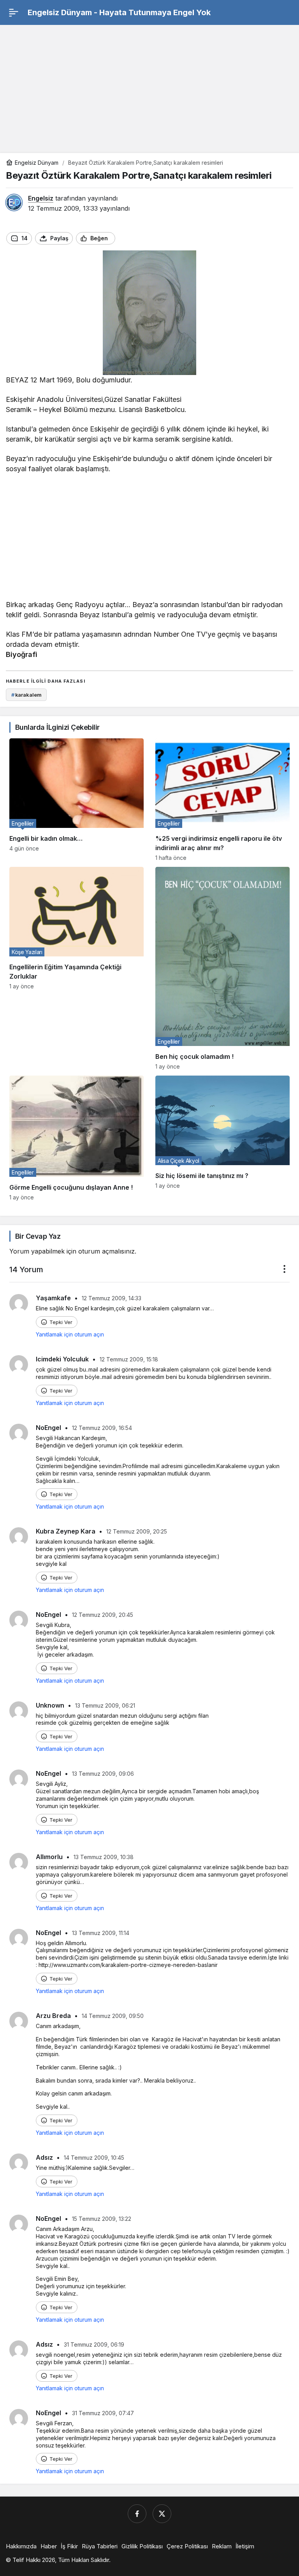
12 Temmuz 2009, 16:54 (102, 1428)
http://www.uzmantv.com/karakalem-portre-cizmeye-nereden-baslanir (128, 1965)
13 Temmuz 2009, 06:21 (105, 1705)
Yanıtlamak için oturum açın (70, 1334)
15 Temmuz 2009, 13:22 (102, 2219)
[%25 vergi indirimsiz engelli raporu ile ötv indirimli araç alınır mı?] (222, 800)
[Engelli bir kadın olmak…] (77, 800)
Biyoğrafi (22, 654)
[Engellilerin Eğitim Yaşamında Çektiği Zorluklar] (77, 968)
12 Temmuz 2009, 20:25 (137, 1531)
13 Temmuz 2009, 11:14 (101, 1933)
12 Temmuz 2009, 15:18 (129, 1359)
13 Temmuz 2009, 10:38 (104, 1857)
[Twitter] (162, 2514)
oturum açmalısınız (106, 1251)
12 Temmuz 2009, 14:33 (112, 1298)
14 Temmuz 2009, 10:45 (94, 2158)
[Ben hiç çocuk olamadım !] (222, 968)
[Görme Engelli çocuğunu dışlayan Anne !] (77, 1138)
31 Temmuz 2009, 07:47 (103, 2413)
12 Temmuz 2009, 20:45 (103, 1615)
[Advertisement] (149, 85)
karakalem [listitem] (26, 695)
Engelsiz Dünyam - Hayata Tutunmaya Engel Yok (119, 12)
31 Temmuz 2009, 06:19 (94, 2344)
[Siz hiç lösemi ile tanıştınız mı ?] (222, 1138)
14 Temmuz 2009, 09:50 (113, 2016)
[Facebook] (137, 2514)
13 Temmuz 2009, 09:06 (103, 1774)
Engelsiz (41, 198)
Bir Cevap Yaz (38, 1236)
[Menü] (14, 12)
